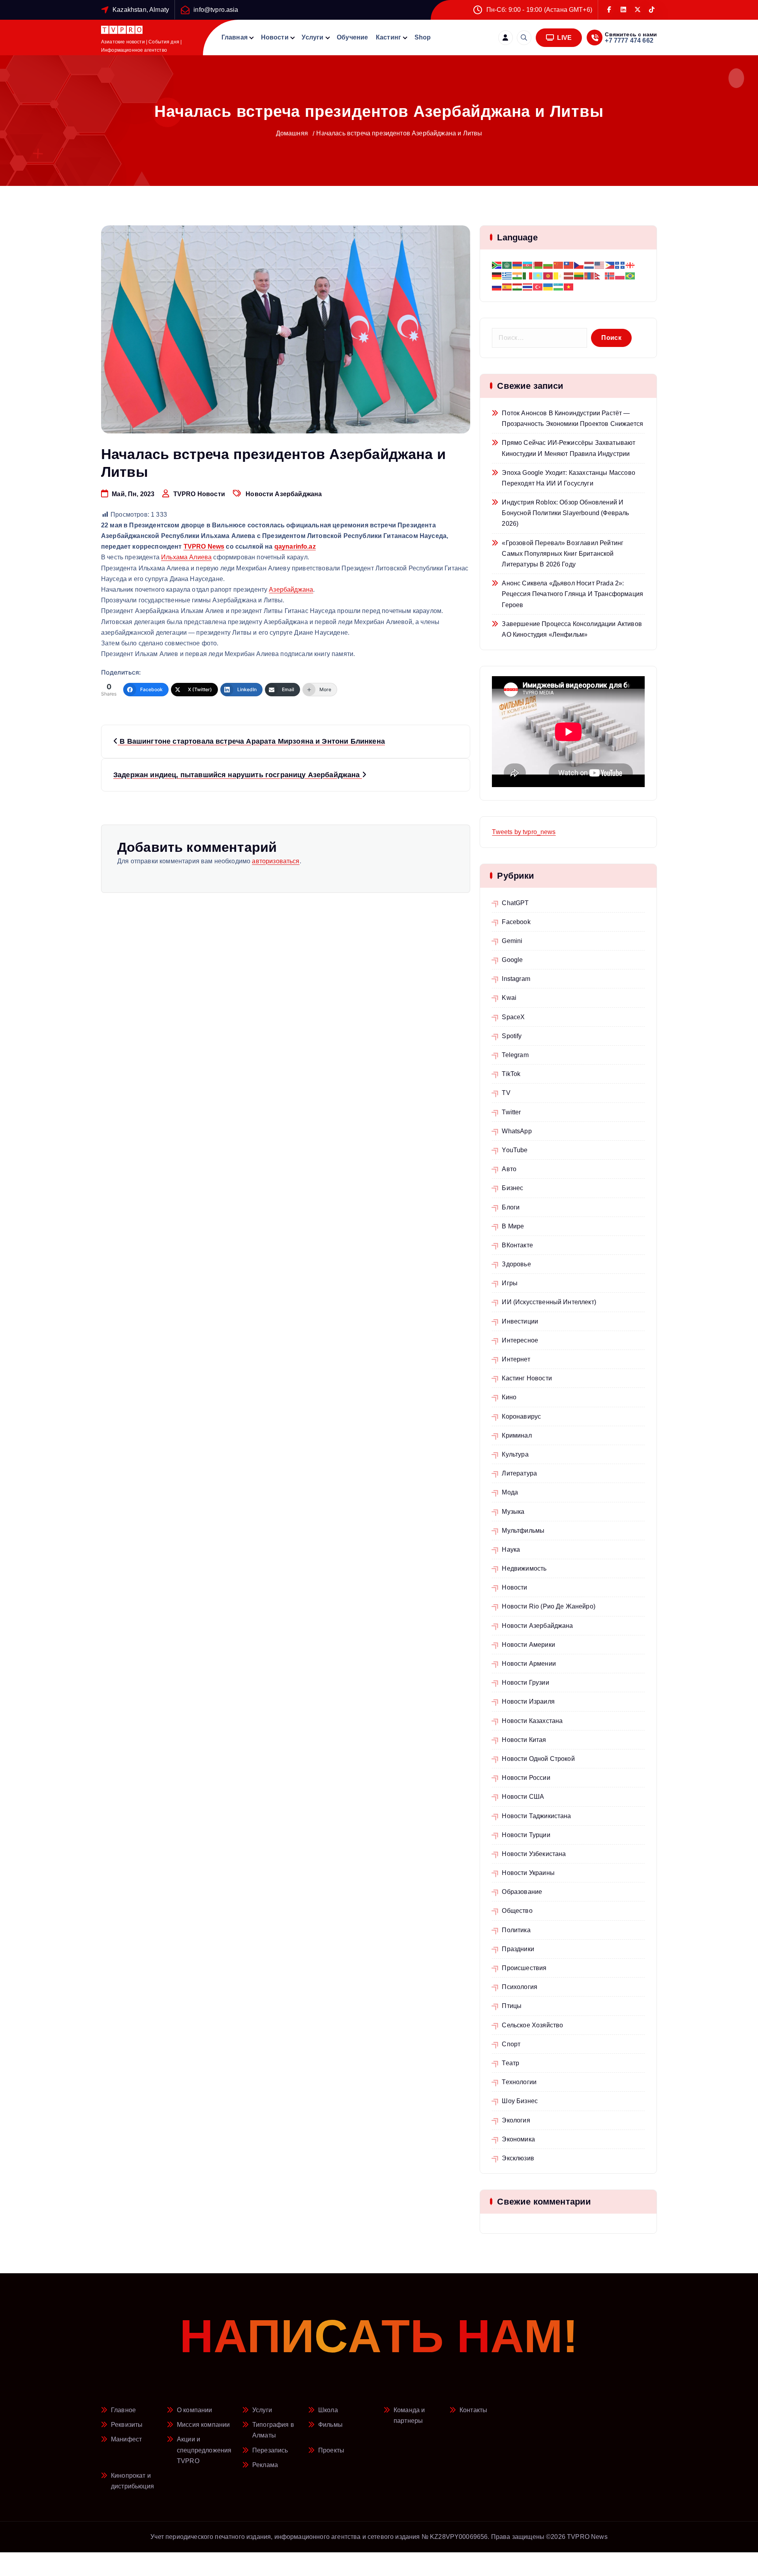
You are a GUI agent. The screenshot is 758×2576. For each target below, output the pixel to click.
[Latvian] (569, 276)
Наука (511, 1550)
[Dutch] (589, 265)
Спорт (511, 2044)
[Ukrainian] (548, 286)
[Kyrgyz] (548, 276)
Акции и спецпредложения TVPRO (204, 2450)
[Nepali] (600, 276)
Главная (235, 37)
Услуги (312, 37)
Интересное (520, 1340)
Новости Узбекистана (534, 1854)
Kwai (509, 998)
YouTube (515, 1150)
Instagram (516, 979)
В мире (513, 1226)
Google (512, 960)
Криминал (517, 1435)
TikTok (511, 1074)
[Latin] (559, 276)
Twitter (511, 1112)
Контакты (473, 2410)
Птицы (512, 2006)
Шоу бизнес (520, 2101)
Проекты (331, 2450)
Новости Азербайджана (284, 494)
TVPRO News (204, 547)
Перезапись (270, 2450)
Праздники (518, 1949)
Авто (509, 1169)
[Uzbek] (559, 286)
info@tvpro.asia (216, 10)
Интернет (516, 1359)
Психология (520, 1987)
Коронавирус (521, 1416)
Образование (522, 1892)
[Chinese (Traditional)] (569, 265)
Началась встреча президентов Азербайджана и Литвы (399, 133)
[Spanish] (507, 286)
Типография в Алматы (273, 2430)
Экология (516, 2120)
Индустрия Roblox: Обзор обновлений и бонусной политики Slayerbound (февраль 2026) (565, 513)
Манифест (126, 2439)
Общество (517, 1911)
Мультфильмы (523, 1531)
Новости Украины (528, 1873)
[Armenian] (518, 265)
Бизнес (512, 1188)
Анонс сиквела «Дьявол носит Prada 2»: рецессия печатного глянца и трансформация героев (572, 594)
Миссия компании (203, 2425)
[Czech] (579, 265)
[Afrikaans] (497, 265)
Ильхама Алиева (186, 557)
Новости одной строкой (538, 1759)
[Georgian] (630, 265)
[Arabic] (507, 265)
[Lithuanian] (579, 276)
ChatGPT (515, 903)
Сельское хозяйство (532, 2025)
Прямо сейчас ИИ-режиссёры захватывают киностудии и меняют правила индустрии (568, 448)
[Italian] (528, 276)
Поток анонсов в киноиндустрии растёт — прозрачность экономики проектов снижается (572, 418)
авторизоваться (276, 861)
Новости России (526, 1778)
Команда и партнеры (409, 2415)
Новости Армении (529, 1664)
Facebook (516, 922)
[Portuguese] (630, 276)
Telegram (515, 1055)
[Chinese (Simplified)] (559, 265)
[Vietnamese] (569, 286)
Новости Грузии (525, 1683)
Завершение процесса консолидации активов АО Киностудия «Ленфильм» (572, 629)
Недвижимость (524, 1568)
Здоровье (516, 1264)
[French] (620, 265)
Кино (509, 1397)
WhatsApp (517, 1131)
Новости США (523, 1797)
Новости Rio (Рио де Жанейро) (548, 1606)
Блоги (511, 1207)
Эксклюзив (518, 2158)
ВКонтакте (517, 1245)
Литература (519, 1473)
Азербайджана (291, 590)
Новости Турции (526, 1835)
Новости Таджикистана (536, 1816)
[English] (600, 265)
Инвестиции (520, 1321)
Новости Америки (528, 1645)
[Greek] (507, 276)
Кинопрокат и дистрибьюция (132, 2481)
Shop (423, 37)
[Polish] (620, 276)
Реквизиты (127, 2425)
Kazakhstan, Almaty (141, 10)
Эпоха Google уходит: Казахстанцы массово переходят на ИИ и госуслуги (568, 478)
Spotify (512, 1036)
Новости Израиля (528, 1701)
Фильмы (330, 2425)
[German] (497, 276)
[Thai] (528, 286)
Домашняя (292, 133)
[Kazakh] (538, 276)
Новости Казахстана (532, 1721)
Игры (510, 1283)
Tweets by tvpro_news (524, 832)
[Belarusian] (538, 265)
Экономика (518, 2139)
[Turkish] (538, 286)
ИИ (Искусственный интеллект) (549, 1302)
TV (506, 1093)
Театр (510, 2063)
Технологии (519, 2082)
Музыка (513, 1512)
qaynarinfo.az (295, 547)
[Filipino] (610, 265)
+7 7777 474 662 (629, 40)
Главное (123, 2410)
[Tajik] (518, 286)
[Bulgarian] (548, 265)
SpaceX (513, 1017)
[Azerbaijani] (528, 265)
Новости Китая (524, 1740)
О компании (195, 2410)
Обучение (352, 37)
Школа (328, 2410)
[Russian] (497, 286)
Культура (515, 1454)
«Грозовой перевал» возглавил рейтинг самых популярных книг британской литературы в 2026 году (563, 554)
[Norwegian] (610, 276)
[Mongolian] (589, 276)
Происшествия (524, 1968)
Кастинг (388, 37)
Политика (516, 1930)
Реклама (265, 2465)
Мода (510, 1492)
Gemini (512, 941)
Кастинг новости (527, 1378)
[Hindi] (518, 276)
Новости (275, 37)
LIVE (564, 38)
